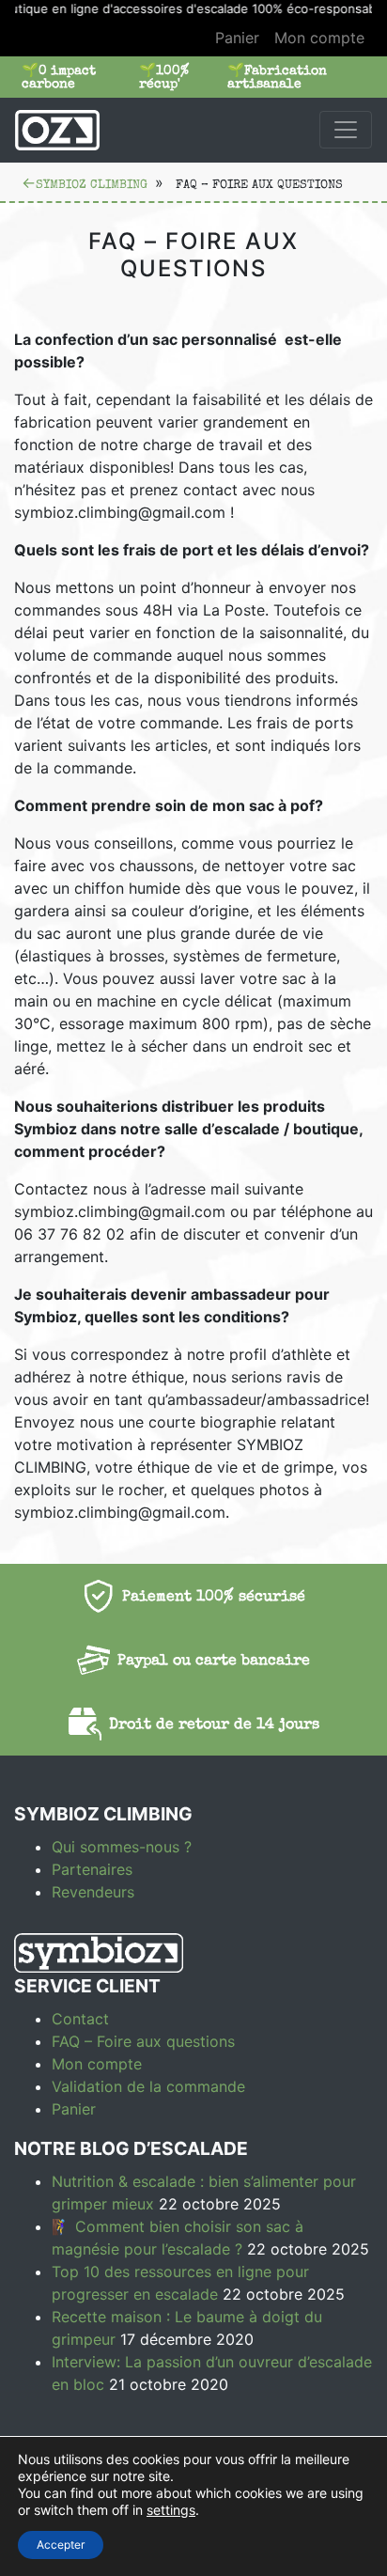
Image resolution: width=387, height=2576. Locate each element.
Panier (237, 38)
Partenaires (92, 1869)
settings (171, 2510)
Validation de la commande (148, 2086)
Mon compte (319, 38)
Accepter (61, 2545)
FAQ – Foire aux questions (143, 2041)
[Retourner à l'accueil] (57, 130)
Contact (80, 2019)
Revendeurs (93, 1892)
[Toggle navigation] (346, 130)
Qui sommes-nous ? (122, 1847)
